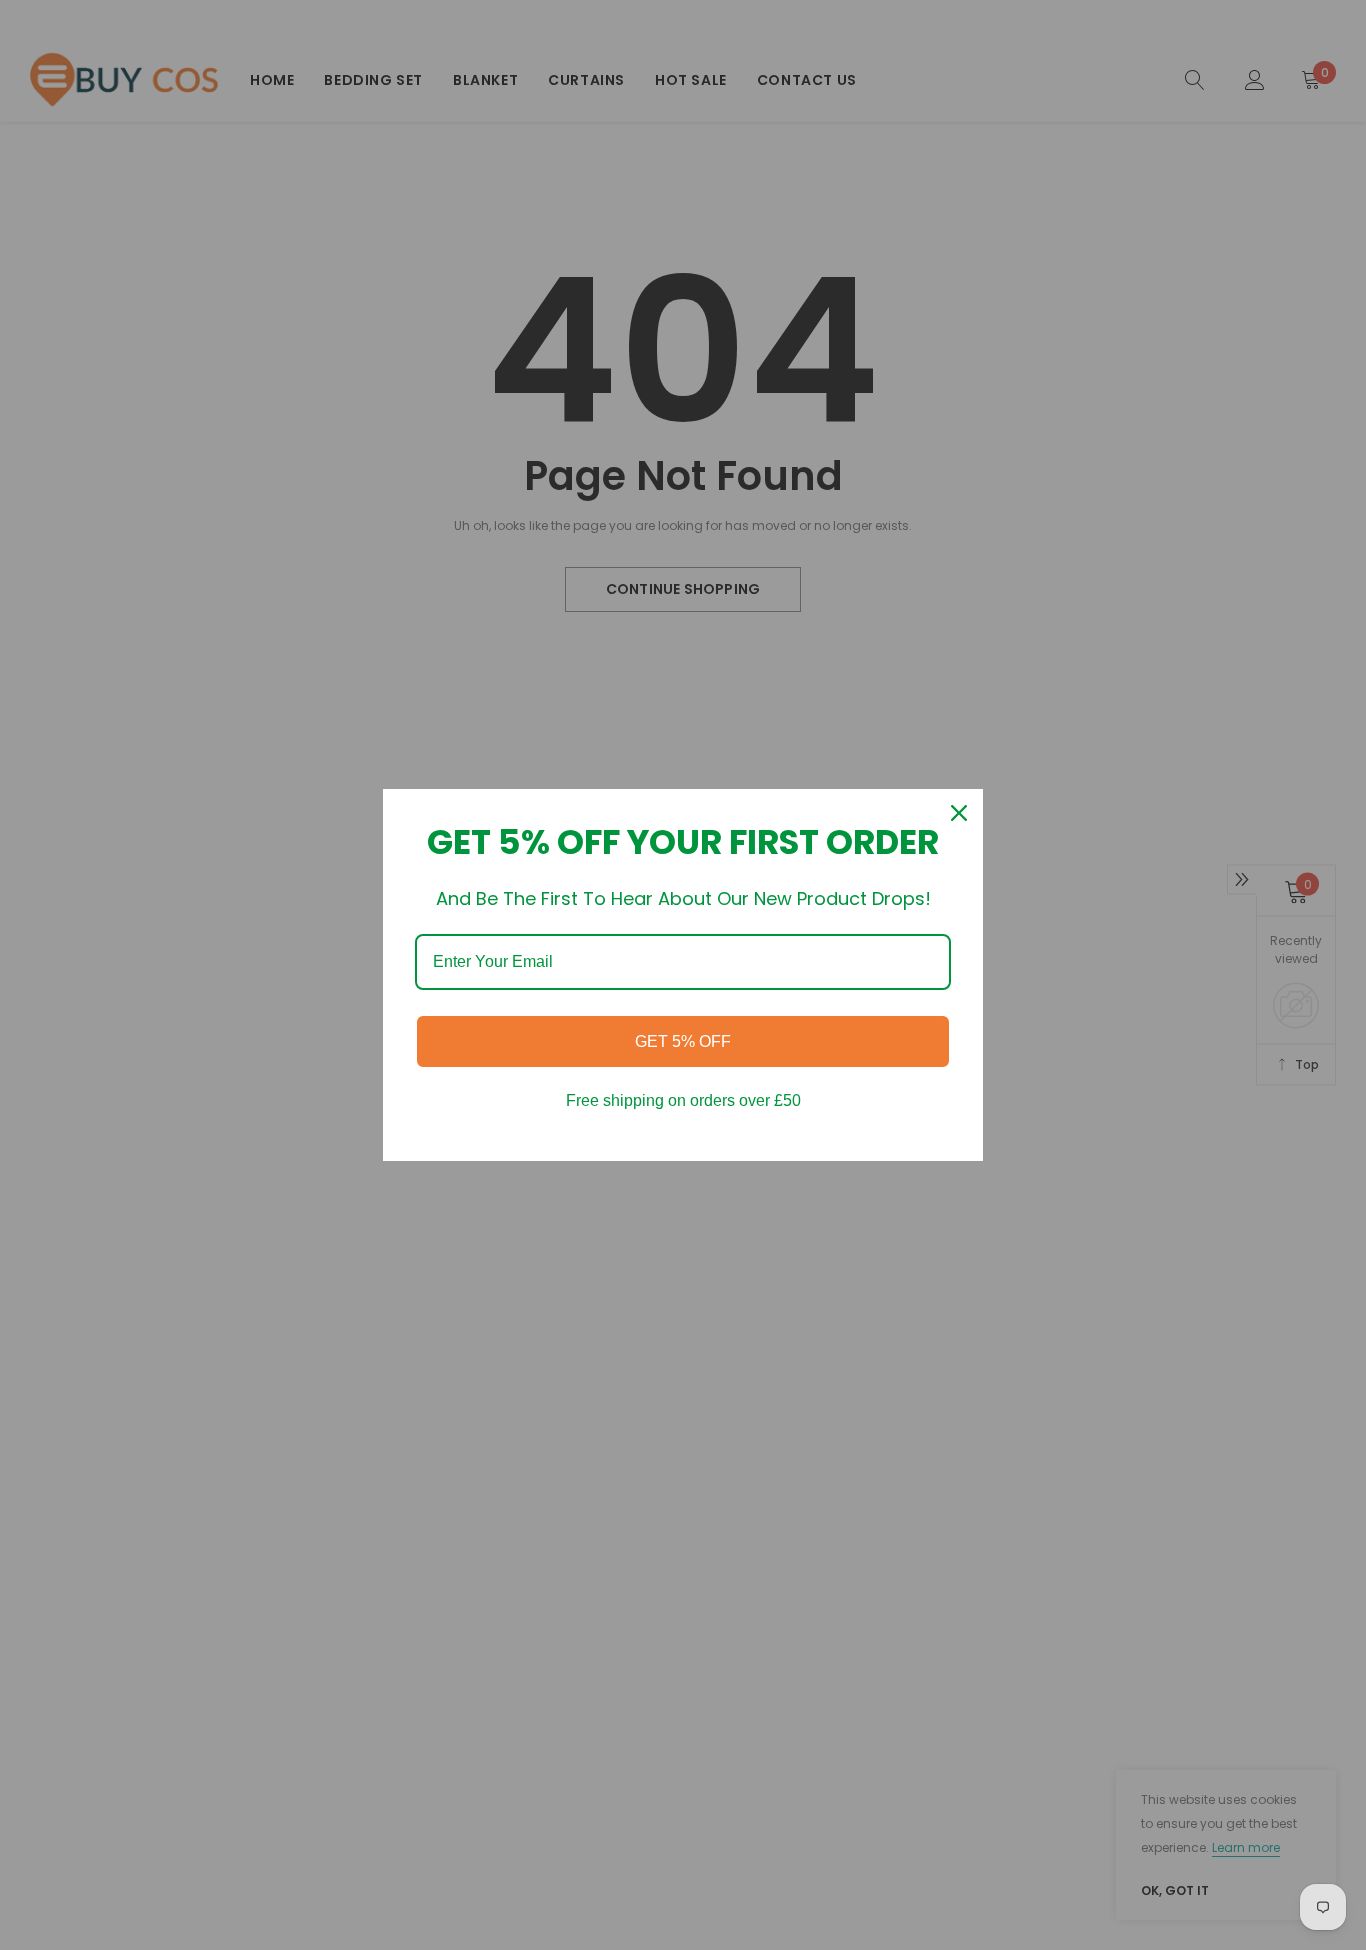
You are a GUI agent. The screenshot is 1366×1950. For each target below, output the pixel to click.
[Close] (959, 813)
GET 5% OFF (683, 1041)
